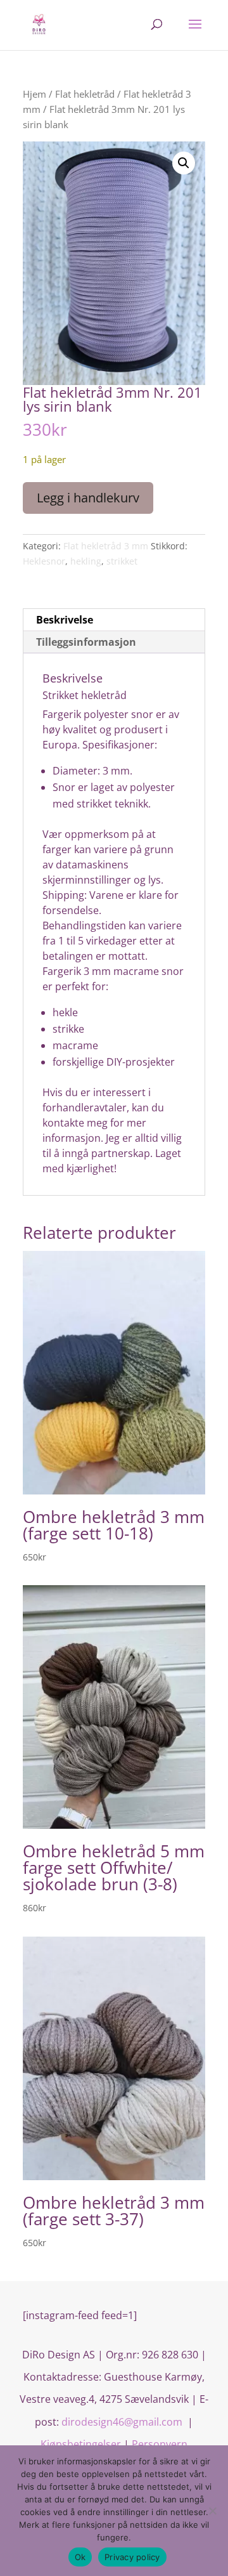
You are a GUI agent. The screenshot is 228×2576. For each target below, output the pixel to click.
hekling (86, 561)
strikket (122, 561)
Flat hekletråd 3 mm (106, 546)
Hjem (35, 94)
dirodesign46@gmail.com (123, 2422)
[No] (212, 2511)
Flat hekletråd (85, 94)
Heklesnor (44, 561)
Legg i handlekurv (88, 498)
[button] (184, 163)
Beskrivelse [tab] (65, 620)
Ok (80, 2557)
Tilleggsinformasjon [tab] (86, 642)
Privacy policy (132, 2557)
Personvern (160, 2444)
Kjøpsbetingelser (81, 2444)
